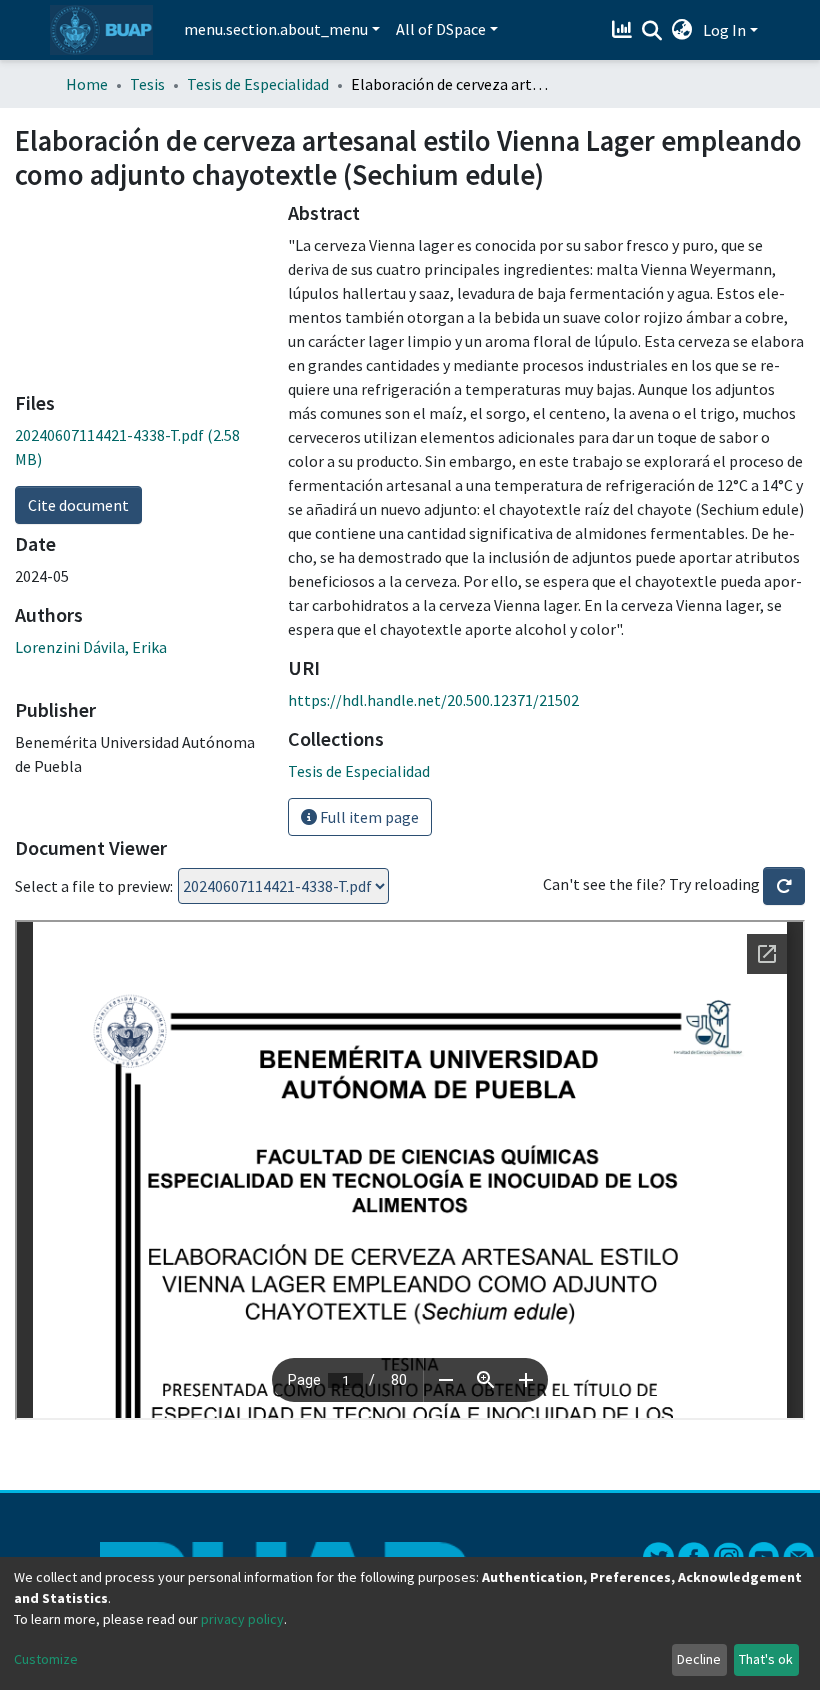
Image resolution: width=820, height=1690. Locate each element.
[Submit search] (652, 31)
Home (87, 84)
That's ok (766, 1659)
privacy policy (242, 1619)
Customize (46, 1659)
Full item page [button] (368, 817)
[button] (682, 30)
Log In (724, 30)
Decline (699, 1659)
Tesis (147, 84)
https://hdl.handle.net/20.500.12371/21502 (433, 700)
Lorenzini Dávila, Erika (91, 647)
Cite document (78, 505)
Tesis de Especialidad (258, 84)
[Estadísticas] (624, 30)
